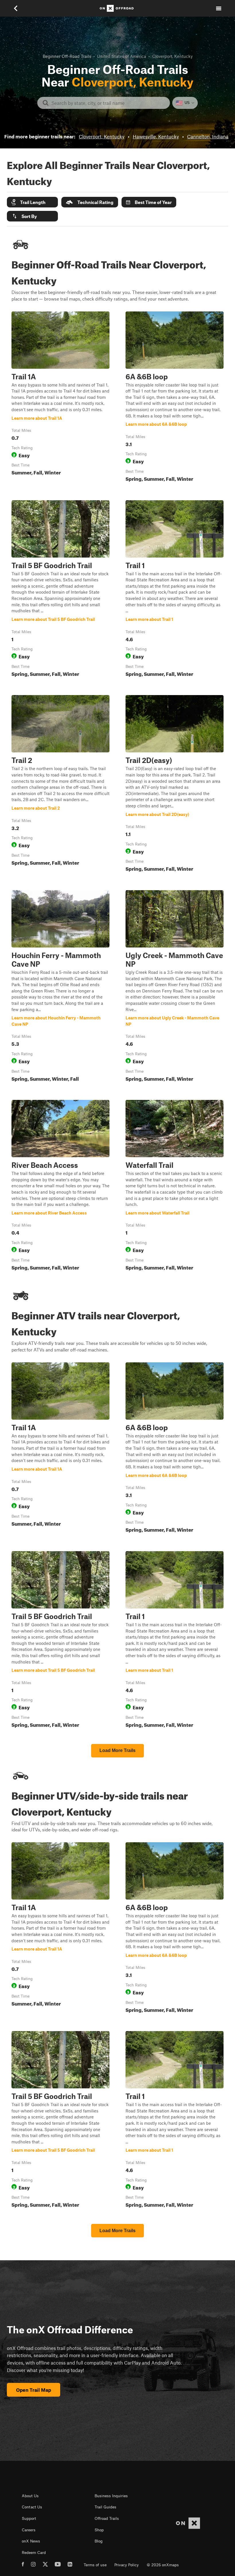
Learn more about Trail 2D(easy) (175, 785)
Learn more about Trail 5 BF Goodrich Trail (60, 590)
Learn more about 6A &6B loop (175, 398)
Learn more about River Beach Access (60, 1186)
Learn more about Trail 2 (60, 785)
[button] (32, 202)
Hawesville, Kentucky (156, 136)
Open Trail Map (34, 2390)
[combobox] (108, 103)
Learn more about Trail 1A (60, 398)
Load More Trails (117, 1750)
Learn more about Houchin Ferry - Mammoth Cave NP (60, 987)
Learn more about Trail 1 (175, 590)
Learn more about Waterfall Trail (175, 1186)
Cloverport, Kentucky (102, 136)
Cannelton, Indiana (208, 136)
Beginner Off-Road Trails (67, 56)
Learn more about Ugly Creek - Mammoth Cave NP (175, 987)
